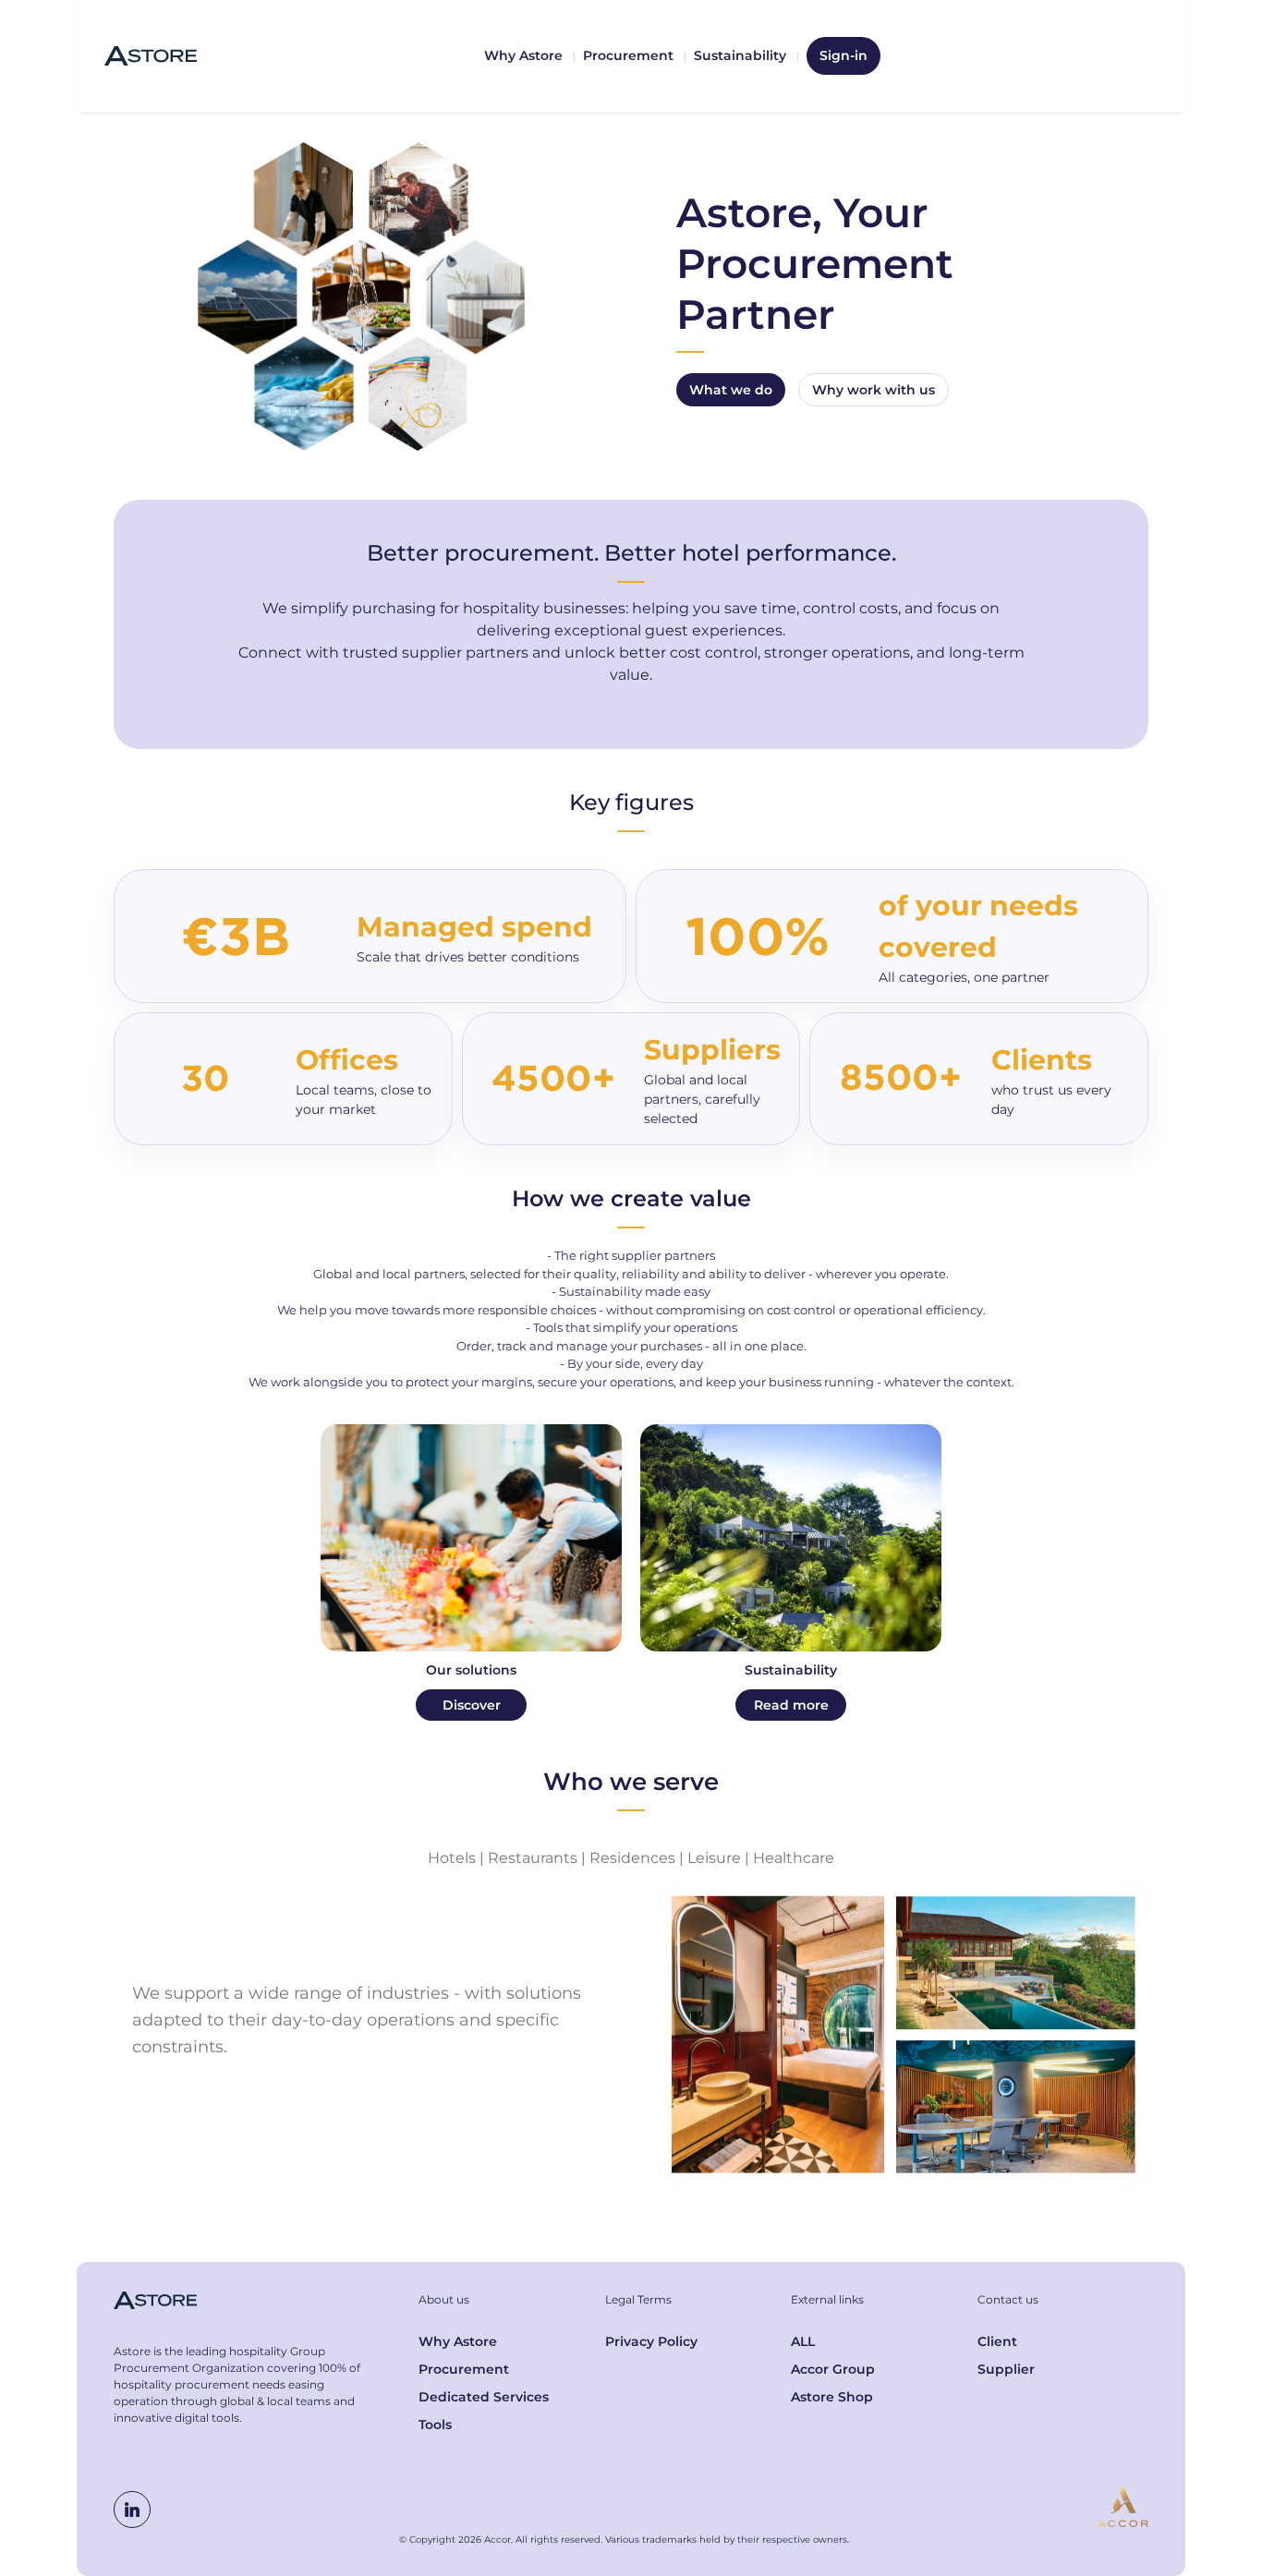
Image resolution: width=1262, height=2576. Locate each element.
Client (997, 2341)
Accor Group (833, 2369)
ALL (803, 2341)
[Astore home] (151, 56)
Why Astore (458, 2341)
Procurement (464, 2369)
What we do (731, 390)
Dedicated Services (484, 2397)
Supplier (1006, 2369)
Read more (791, 1705)
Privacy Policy (651, 2341)
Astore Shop (832, 2397)
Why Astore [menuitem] (523, 55)
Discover (472, 1705)
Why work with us (874, 390)
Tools (435, 2425)
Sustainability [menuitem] (740, 55)
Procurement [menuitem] (628, 55)
